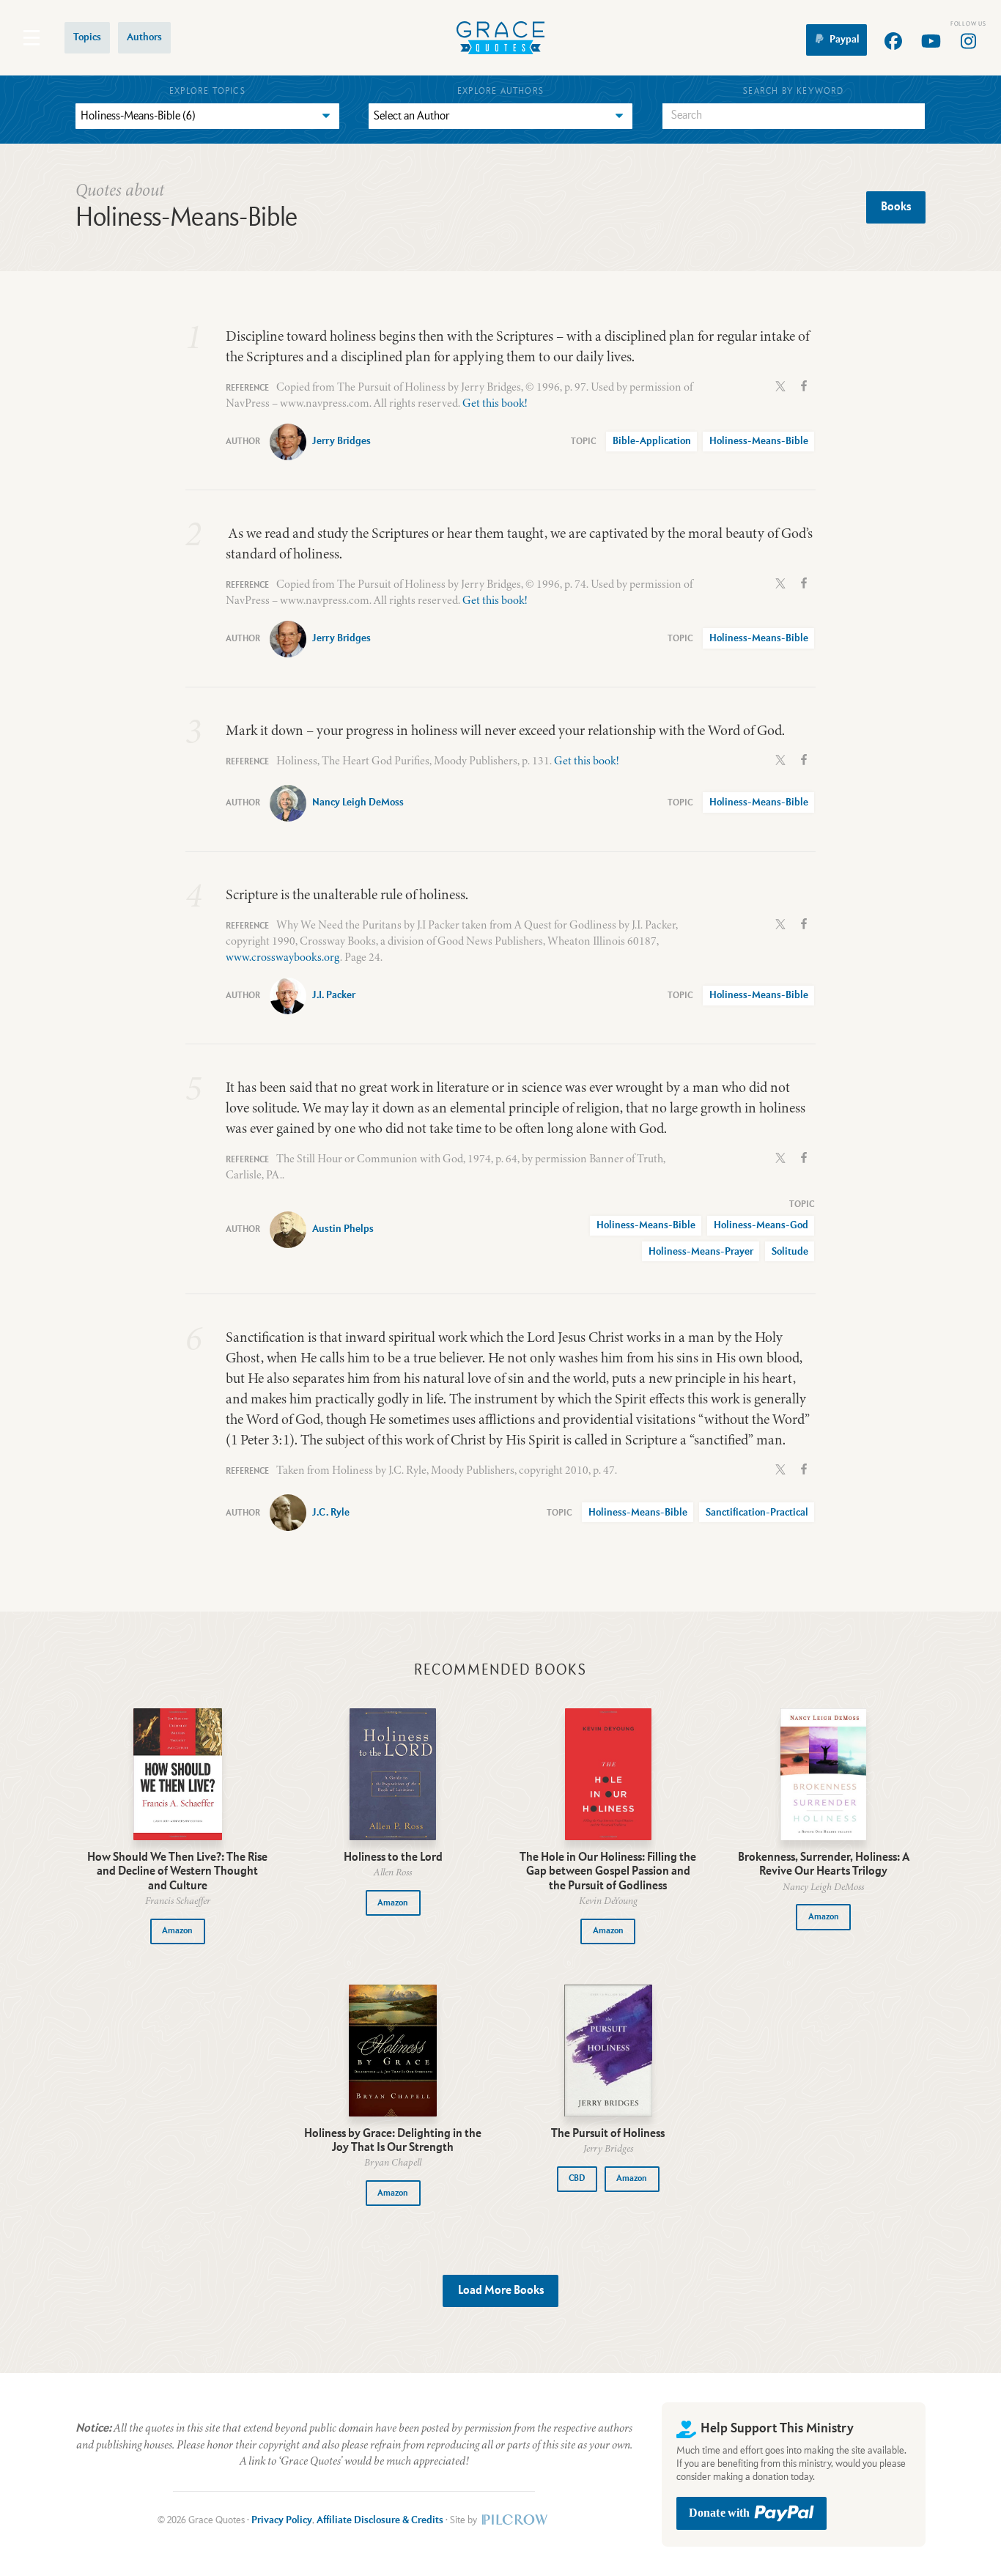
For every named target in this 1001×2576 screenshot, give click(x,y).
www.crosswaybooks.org (283, 957)
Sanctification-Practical (757, 1513)
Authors (144, 37)
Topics (87, 37)
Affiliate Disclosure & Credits (380, 2520)
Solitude (790, 1252)
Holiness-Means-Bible (759, 441)
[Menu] (32, 38)
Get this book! (495, 403)
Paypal (845, 40)
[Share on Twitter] (780, 385)
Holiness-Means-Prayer (701, 1252)
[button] (178, 1931)
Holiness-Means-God (761, 1225)
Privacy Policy (282, 2520)
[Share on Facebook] (804, 385)
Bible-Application (652, 441)
